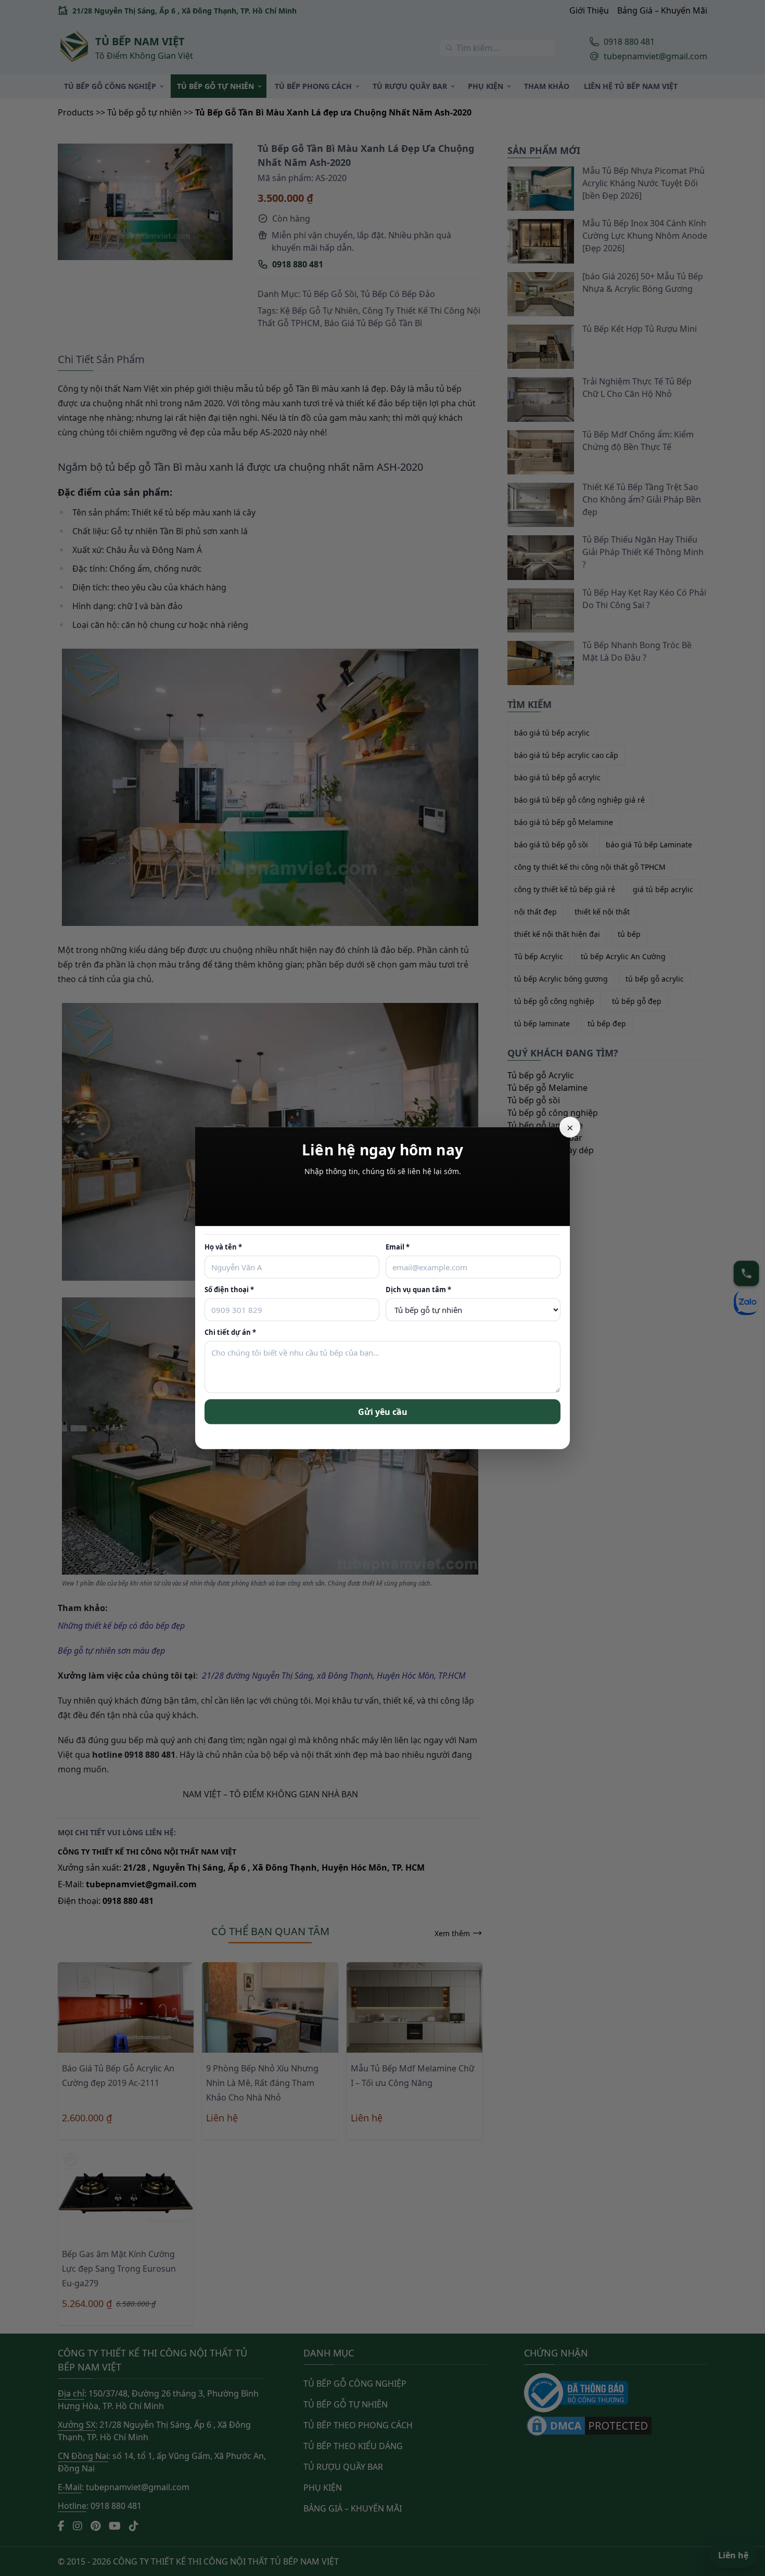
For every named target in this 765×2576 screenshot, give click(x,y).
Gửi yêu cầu (383, 1411)
